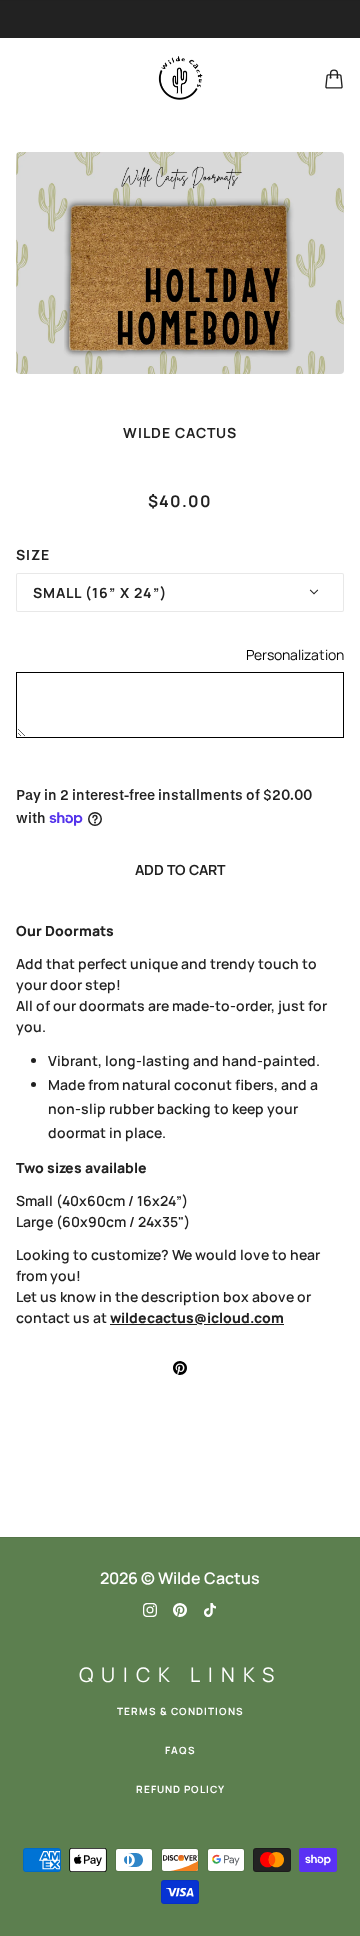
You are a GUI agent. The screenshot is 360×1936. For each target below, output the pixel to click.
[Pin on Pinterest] (180, 1366)
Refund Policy (180, 1789)
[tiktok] (210, 1608)
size (33, 554)
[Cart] (334, 79)
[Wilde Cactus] (180, 79)
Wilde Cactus (180, 432)
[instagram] (150, 1608)
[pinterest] (180, 1608)
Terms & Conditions (180, 1711)
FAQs (180, 1750)
